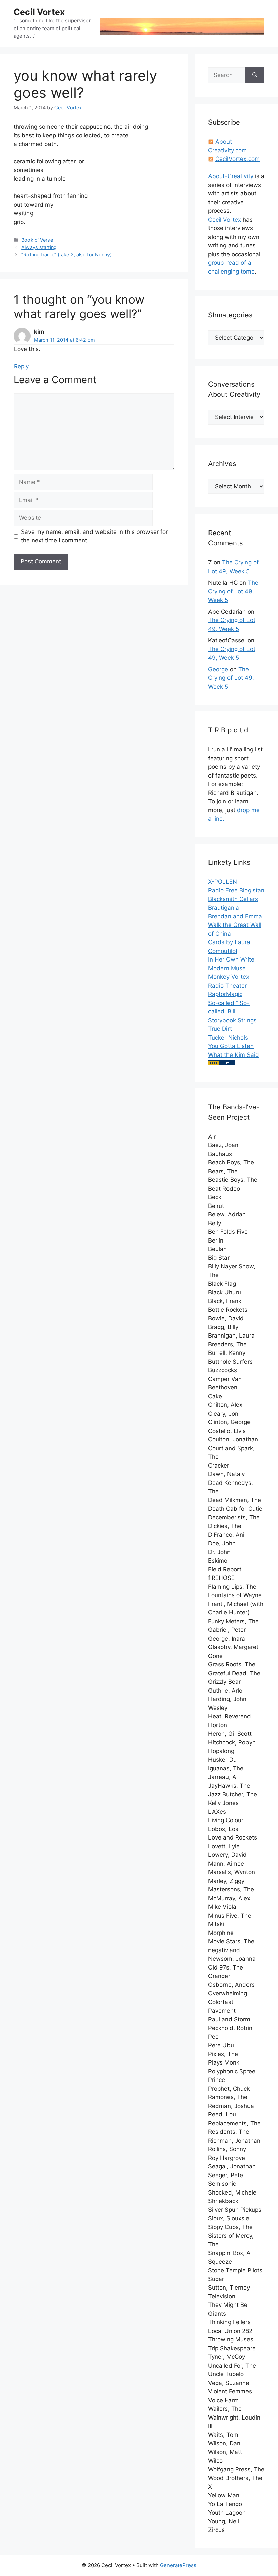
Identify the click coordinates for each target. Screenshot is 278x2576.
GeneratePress (178, 2565)
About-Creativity (231, 176)
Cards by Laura (229, 942)
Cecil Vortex (39, 12)
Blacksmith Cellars (233, 899)
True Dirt (220, 1029)
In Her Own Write (231, 959)
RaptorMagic (225, 994)
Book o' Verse (37, 240)
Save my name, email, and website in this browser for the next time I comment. (94, 536)
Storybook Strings (232, 1020)
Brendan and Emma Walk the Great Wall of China (235, 925)
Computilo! (223, 951)
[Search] (255, 75)
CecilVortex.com (237, 159)
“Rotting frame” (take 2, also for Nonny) (66, 254)
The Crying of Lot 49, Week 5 (233, 591)
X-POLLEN (223, 882)
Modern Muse (227, 968)
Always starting (39, 247)
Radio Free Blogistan (236, 890)
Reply (21, 366)
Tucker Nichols (228, 1038)
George (218, 669)
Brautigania (224, 908)
